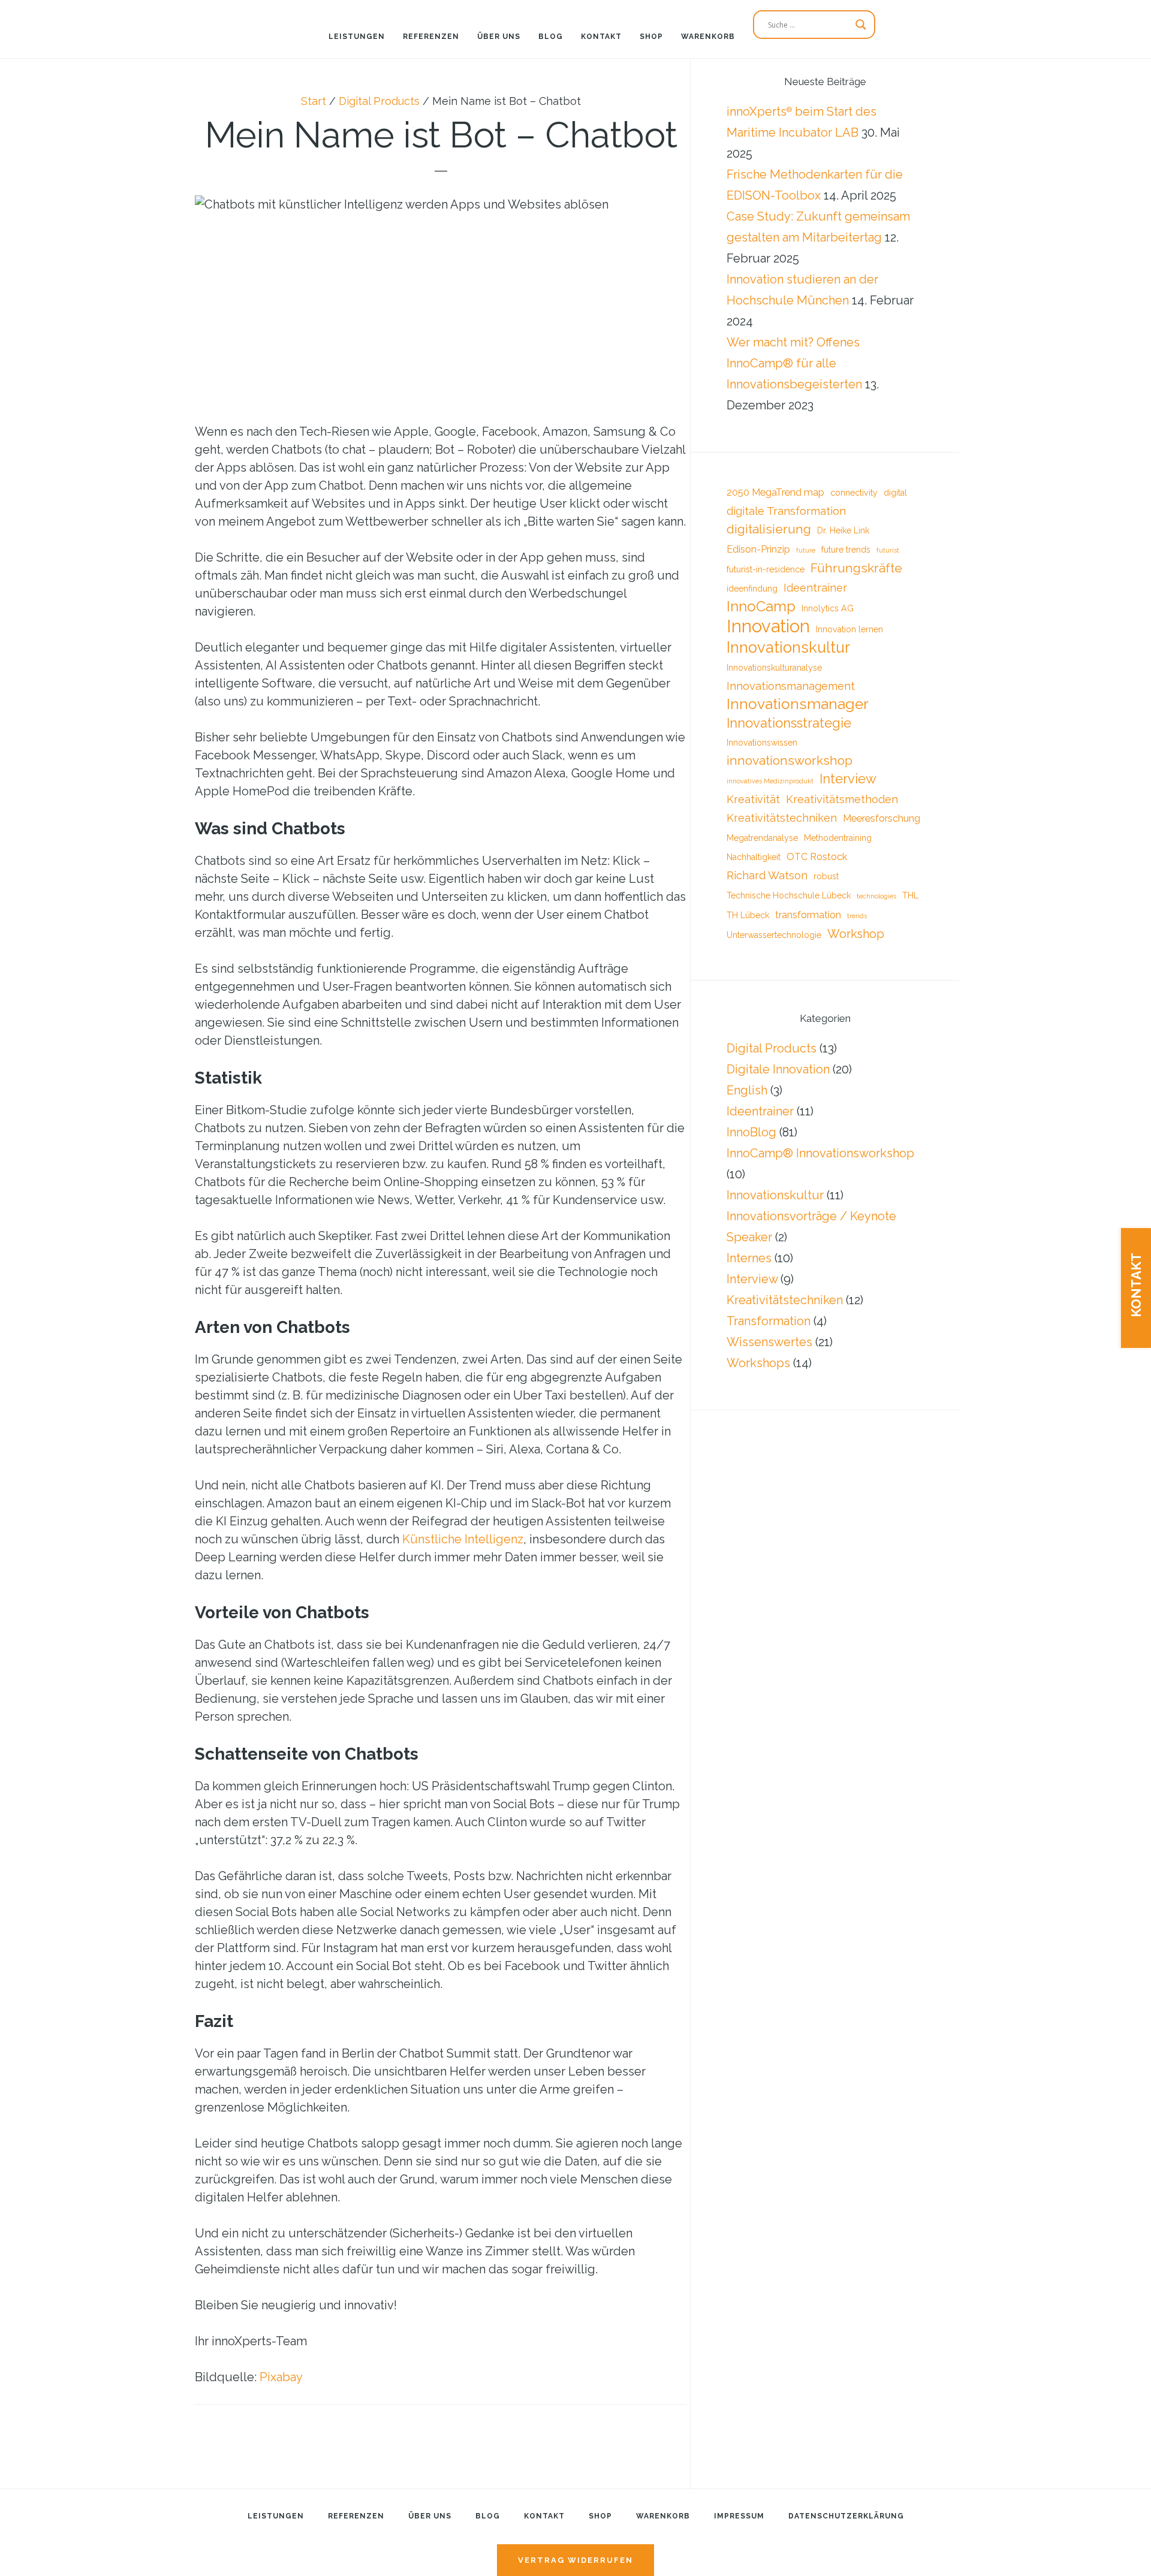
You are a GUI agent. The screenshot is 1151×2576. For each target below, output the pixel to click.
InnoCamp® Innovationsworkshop (820, 1153)
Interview (848, 779)
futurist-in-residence (766, 569)
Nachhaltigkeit (754, 857)
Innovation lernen (849, 629)
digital (895, 493)
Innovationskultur (788, 647)
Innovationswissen (762, 743)
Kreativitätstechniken (782, 818)
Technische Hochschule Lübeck (789, 895)
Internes (749, 1258)
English (747, 1090)
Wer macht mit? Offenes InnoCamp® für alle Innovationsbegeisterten (794, 363)
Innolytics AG (828, 608)
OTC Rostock (817, 857)
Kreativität (753, 799)
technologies (876, 896)
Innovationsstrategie (789, 723)
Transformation (769, 1321)
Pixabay (281, 2377)
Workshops (758, 1363)
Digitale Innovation (778, 1069)
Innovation (768, 626)
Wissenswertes (769, 1342)
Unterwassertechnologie (774, 935)
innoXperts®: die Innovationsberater (78, 21)
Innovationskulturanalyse (774, 668)
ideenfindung (752, 589)
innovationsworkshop (790, 760)
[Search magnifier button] (861, 25)
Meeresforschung (882, 818)
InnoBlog (751, 1132)
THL (910, 895)
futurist (888, 550)
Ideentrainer (815, 588)
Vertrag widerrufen (575, 2560)
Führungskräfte (856, 568)
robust (826, 876)
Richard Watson (767, 875)
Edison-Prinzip (758, 549)
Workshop (856, 934)
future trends (846, 550)
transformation (808, 915)
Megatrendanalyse (762, 838)
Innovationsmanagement (791, 686)
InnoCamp (761, 606)
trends (857, 916)
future (806, 550)
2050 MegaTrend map (775, 492)
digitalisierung (769, 529)
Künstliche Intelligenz (463, 1539)
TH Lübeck (748, 915)
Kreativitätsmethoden (842, 799)
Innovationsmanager (798, 704)
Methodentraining (838, 838)
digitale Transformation (786, 511)
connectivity (854, 493)
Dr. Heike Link (843, 530)
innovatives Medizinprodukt (770, 781)
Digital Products (772, 1048)
